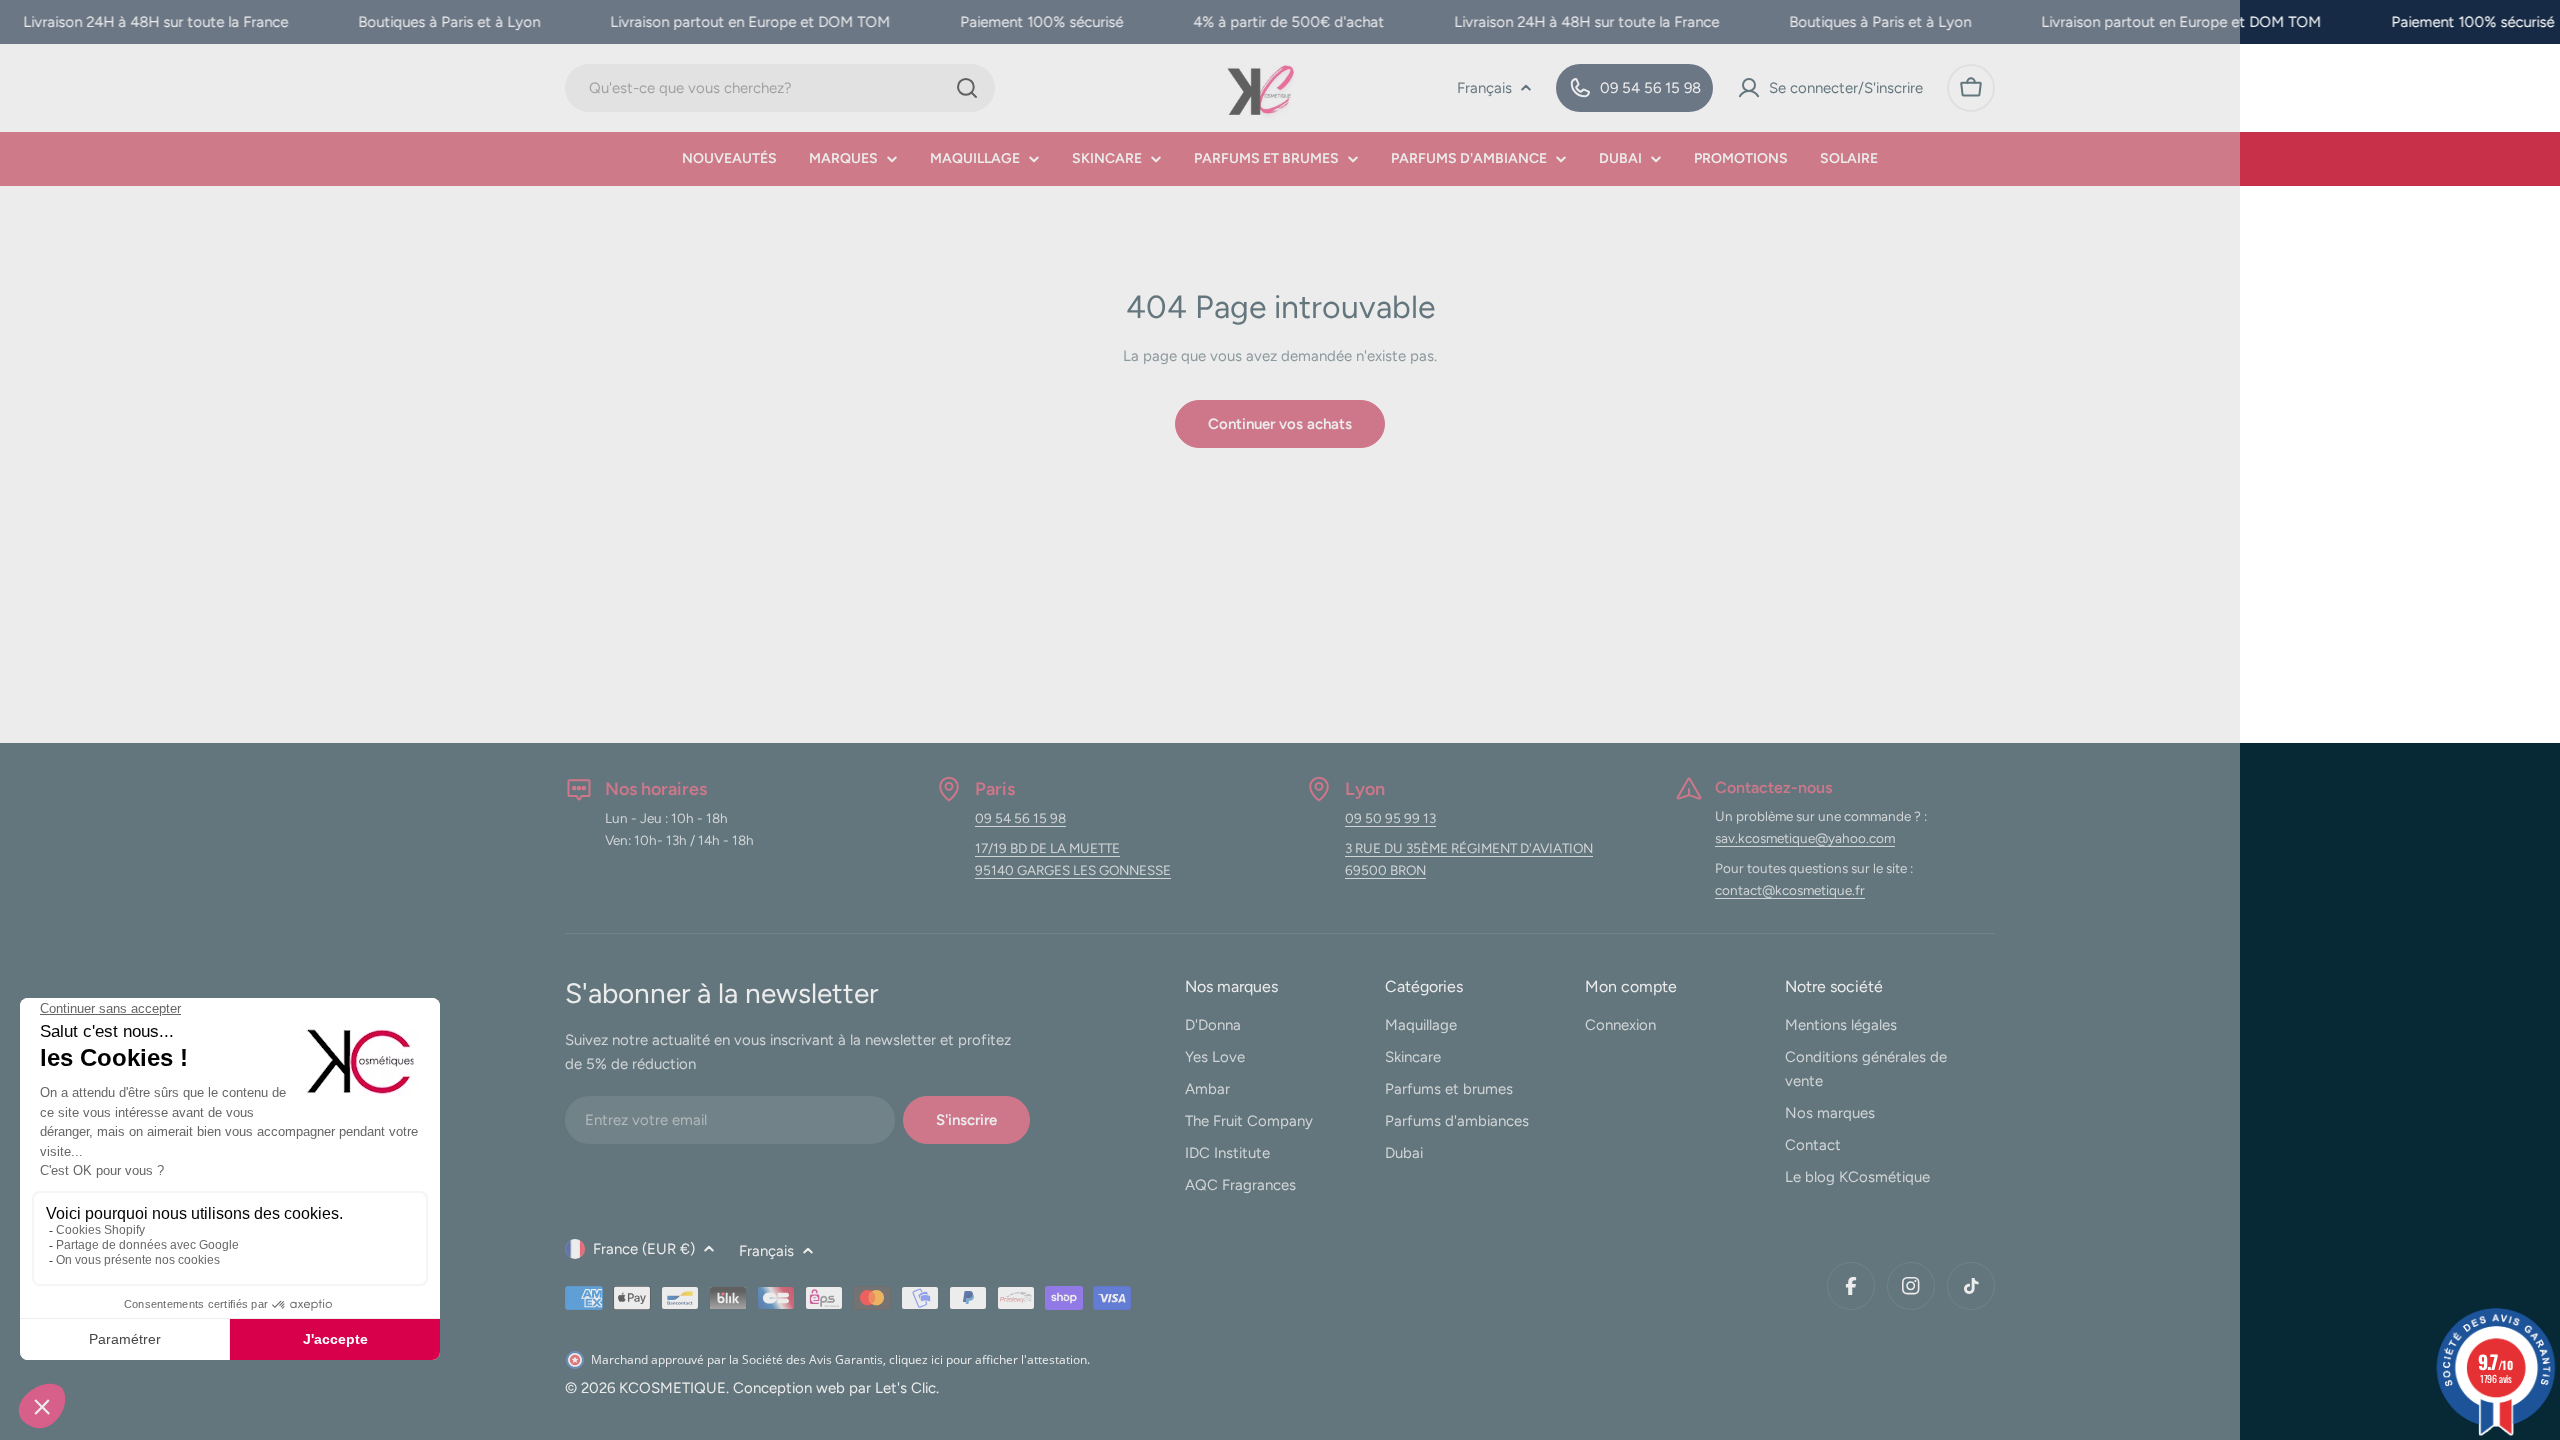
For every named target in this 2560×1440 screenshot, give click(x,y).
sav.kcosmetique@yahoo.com (1805, 838)
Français (1484, 88)
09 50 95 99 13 (1390, 818)
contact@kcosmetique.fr (1790, 890)
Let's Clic (905, 1388)
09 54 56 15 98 (1020, 818)
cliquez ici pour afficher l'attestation (988, 1359)
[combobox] (780, 88)
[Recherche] (967, 88)
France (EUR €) (644, 1249)
